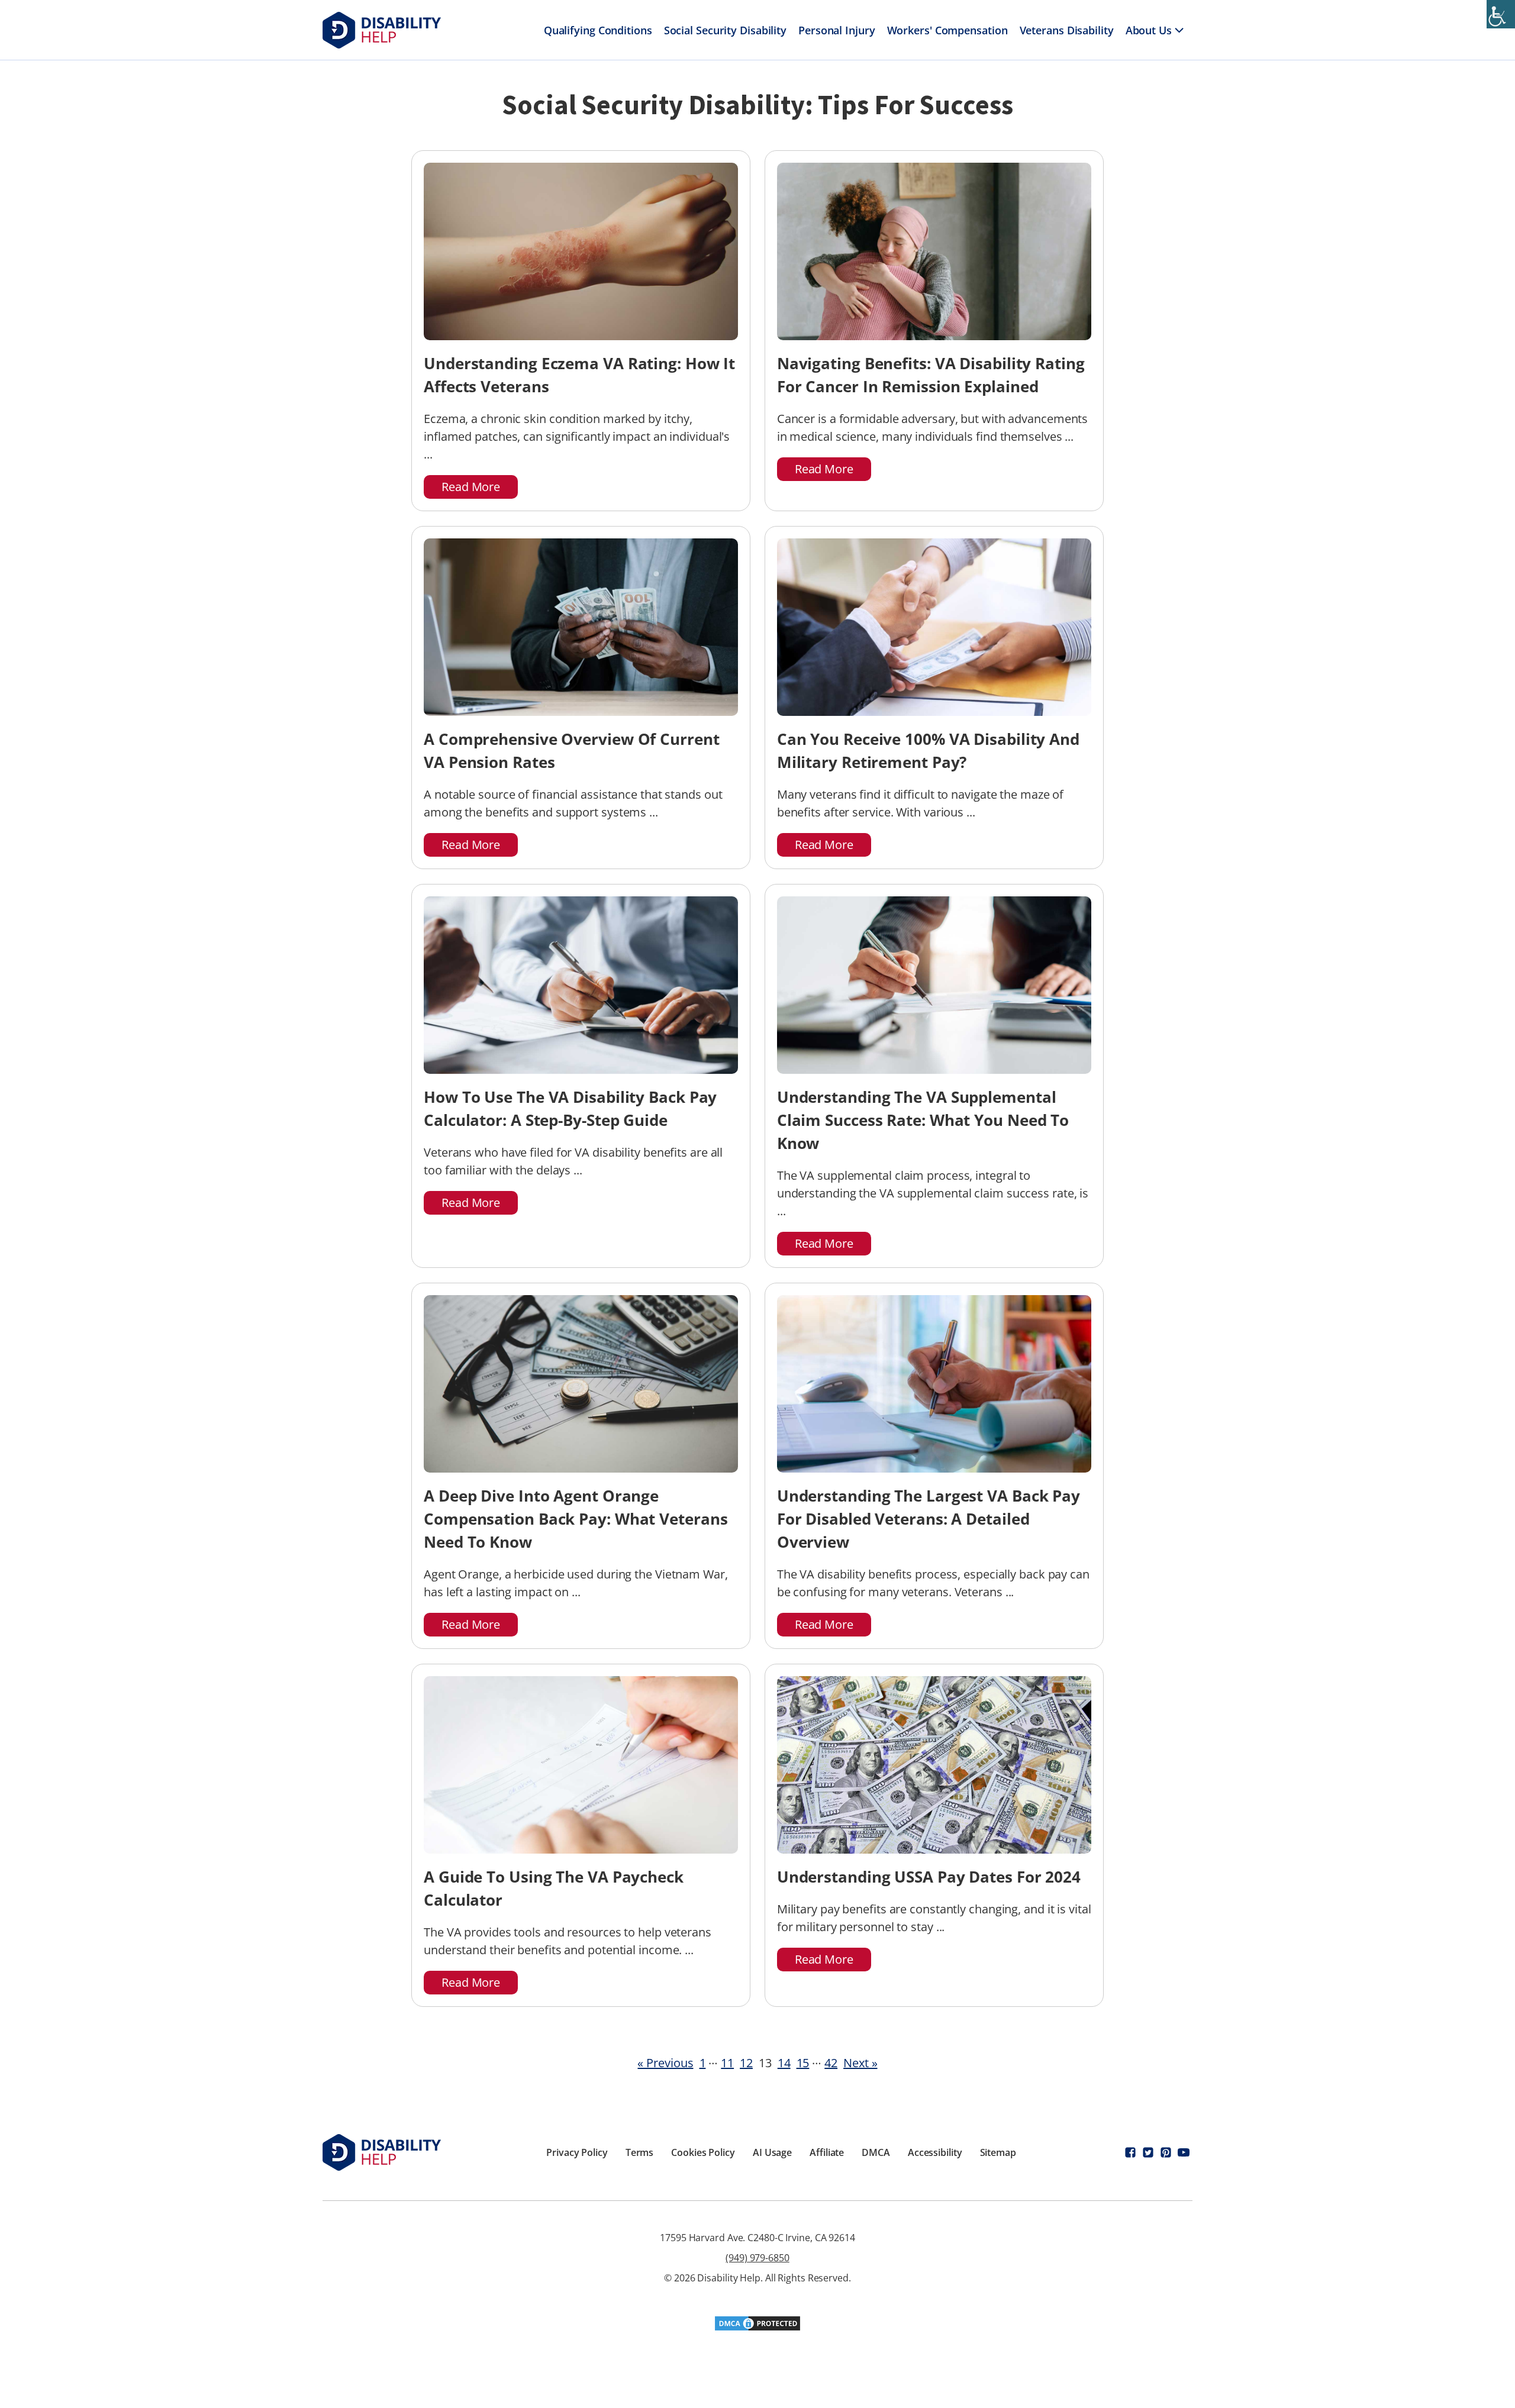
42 (831, 2063)
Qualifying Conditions (598, 30)
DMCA (876, 2152)
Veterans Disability (1067, 30)
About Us (1149, 30)
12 (746, 2063)
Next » (860, 2063)
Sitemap (998, 2152)
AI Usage (772, 2152)
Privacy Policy (577, 2152)
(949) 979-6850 (757, 2258)
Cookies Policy (703, 2152)
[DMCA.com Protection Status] (757, 2328)
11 (727, 2063)
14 (784, 2063)
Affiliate (827, 2152)
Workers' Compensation (947, 30)
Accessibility (935, 2152)
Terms (640, 2152)
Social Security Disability (725, 30)
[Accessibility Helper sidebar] (1501, 14)
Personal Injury (837, 30)
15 (803, 2063)
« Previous (665, 2063)
